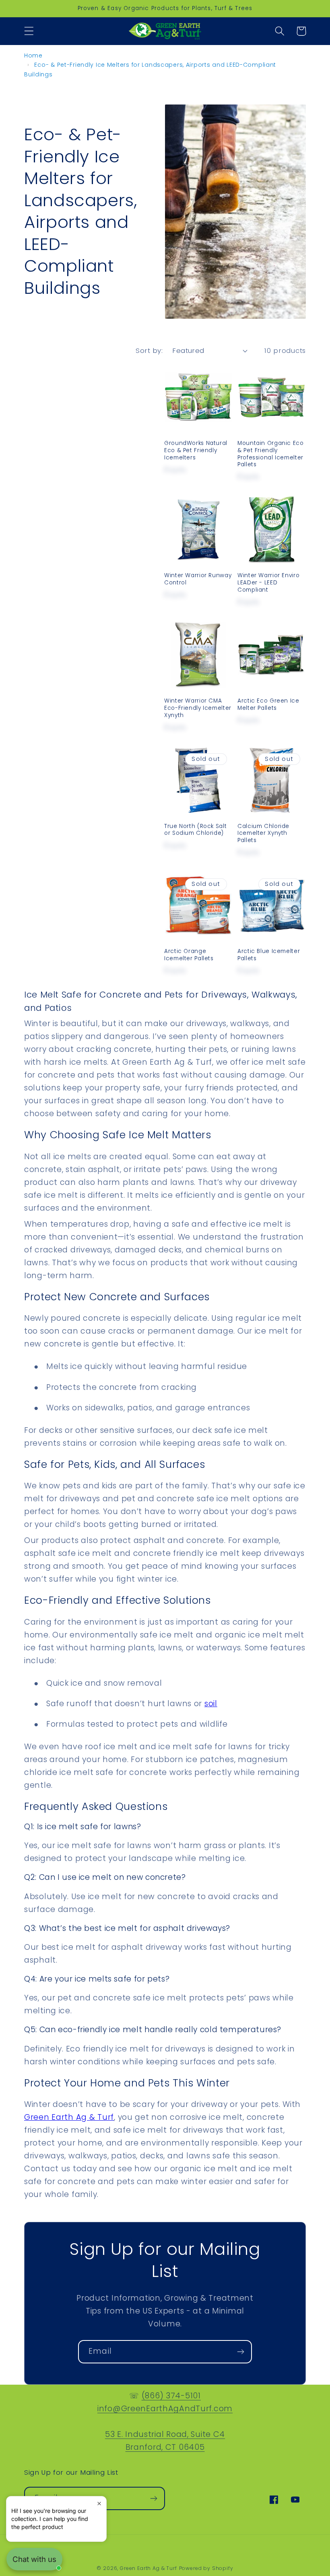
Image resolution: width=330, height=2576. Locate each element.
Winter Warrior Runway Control (198, 579)
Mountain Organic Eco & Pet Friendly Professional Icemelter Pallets (271, 454)
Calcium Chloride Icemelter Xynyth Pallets (263, 833)
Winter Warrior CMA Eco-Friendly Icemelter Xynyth (198, 708)
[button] (29, 31)
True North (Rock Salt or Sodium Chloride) (195, 830)
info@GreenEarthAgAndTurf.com (165, 2409)
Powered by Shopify (206, 2568)
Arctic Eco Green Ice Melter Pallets (268, 705)
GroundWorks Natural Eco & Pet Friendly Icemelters (196, 450)
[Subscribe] (240, 2352)
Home (33, 55)
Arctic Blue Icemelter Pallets (269, 955)
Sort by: (149, 350)
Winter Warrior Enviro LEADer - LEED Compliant (268, 583)
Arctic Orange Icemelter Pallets (189, 955)
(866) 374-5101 (171, 2396)
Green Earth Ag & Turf (148, 2568)
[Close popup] (99, 2503)
